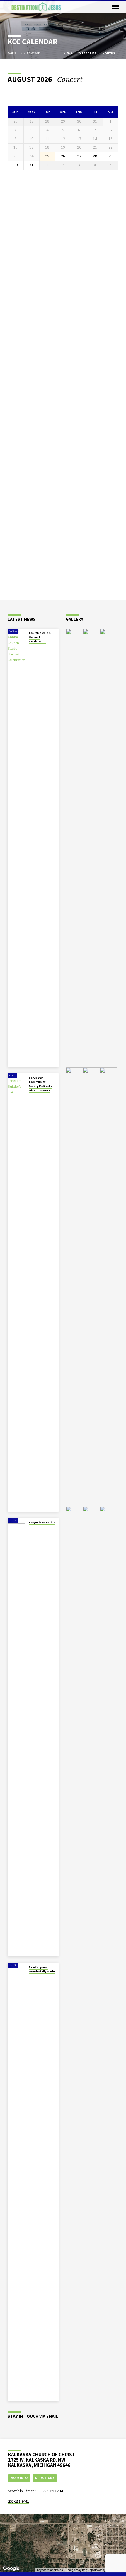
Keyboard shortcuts (50, 2570)
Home (12, 53)
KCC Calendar (30, 53)
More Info (19, 2478)
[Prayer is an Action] (17, 1737)
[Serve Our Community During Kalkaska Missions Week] (17, 1293)
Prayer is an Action (42, 1522)
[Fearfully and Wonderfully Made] (17, 2182)
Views (68, 53)
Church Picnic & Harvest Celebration (40, 637)
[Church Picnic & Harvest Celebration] (17, 848)
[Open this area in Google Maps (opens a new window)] (11, 2568)
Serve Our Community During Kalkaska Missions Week (41, 1084)
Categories (87, 53)
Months (109, 53)
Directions (45, 2478)
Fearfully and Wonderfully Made (42, 1969)
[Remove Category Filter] (87, 79)
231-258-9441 (18, 2501)
